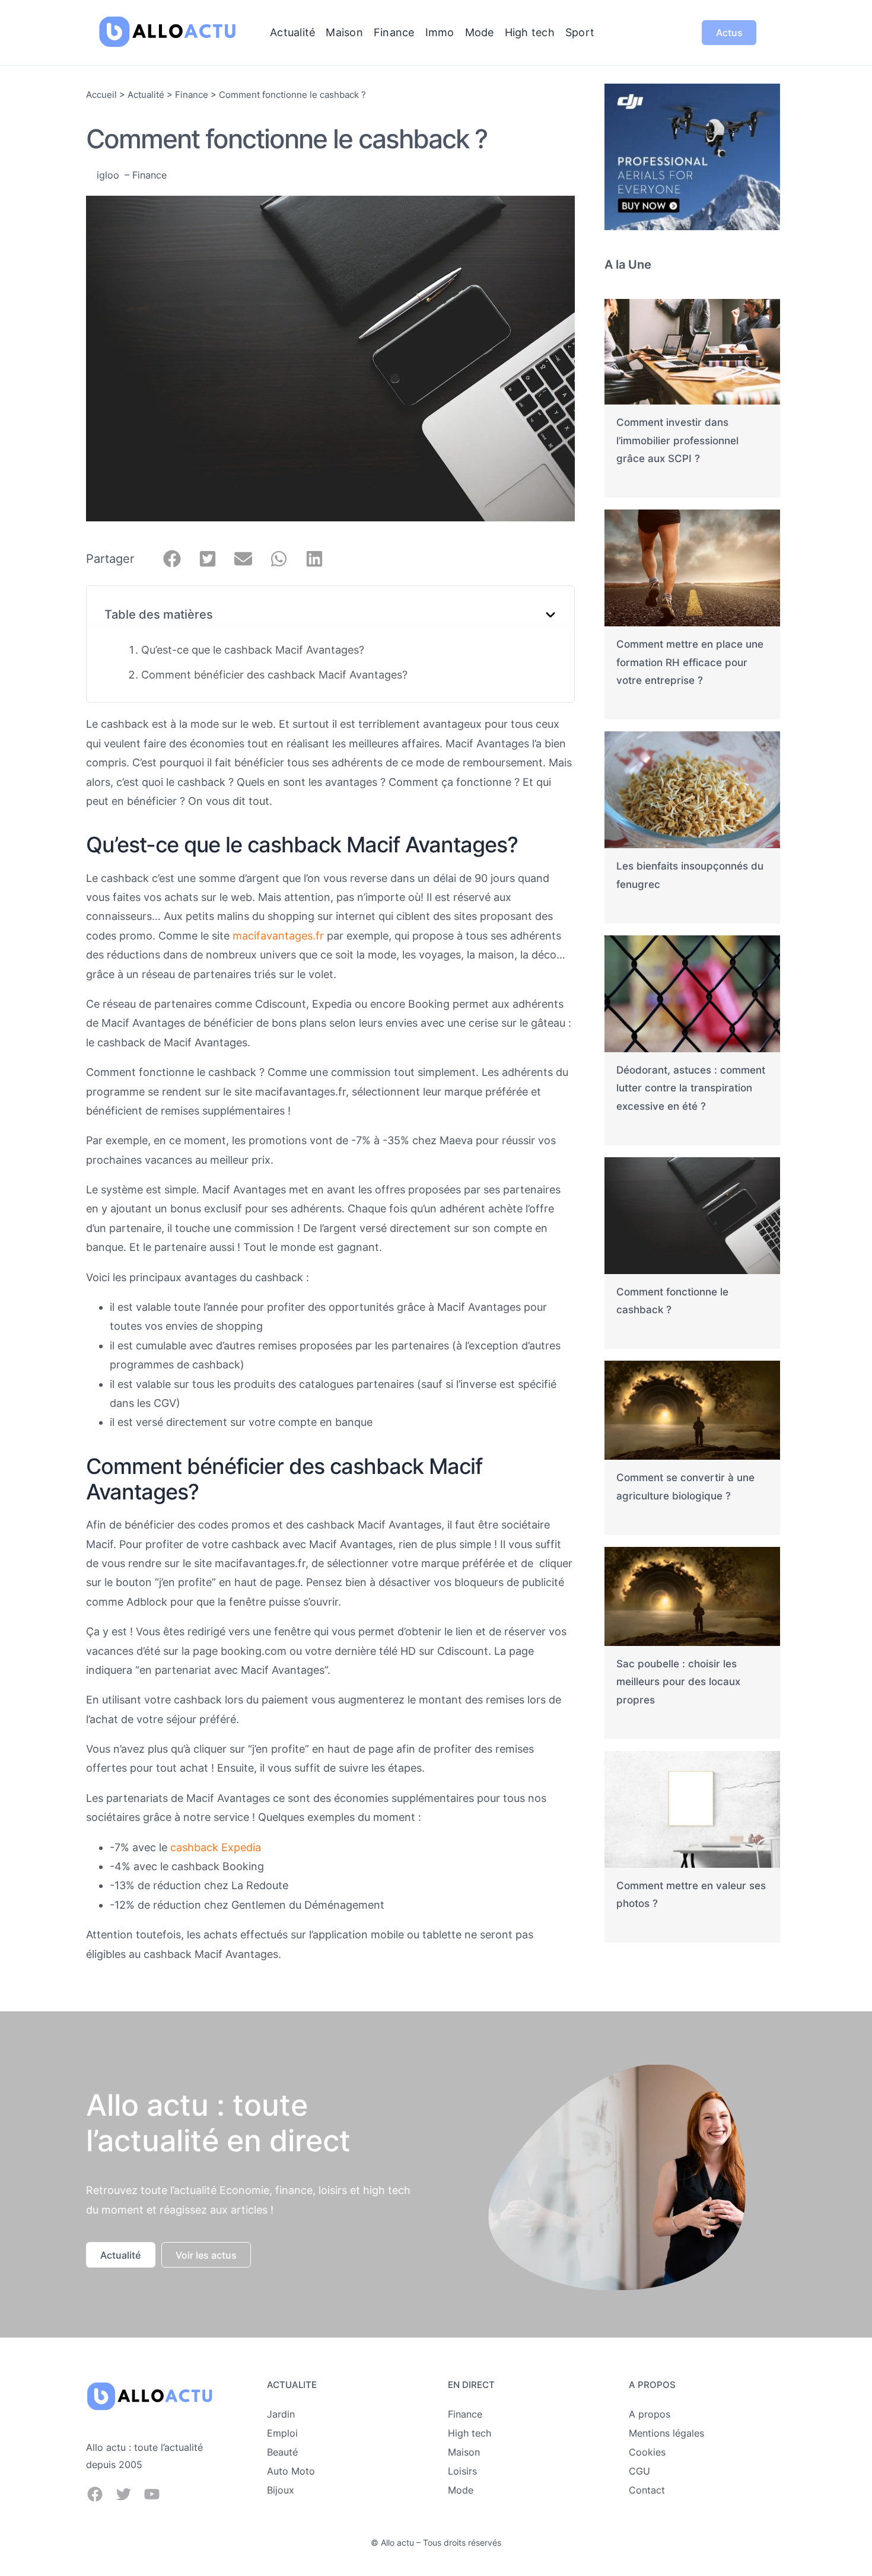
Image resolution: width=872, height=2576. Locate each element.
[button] (172, 559)
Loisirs (462, 2471)
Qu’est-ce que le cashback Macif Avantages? (253, 650)
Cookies (647, 2452)
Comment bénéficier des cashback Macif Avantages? (274, 675)
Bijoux (281, 2490)
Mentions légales (666, 2433)
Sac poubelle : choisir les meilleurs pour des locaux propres (678, 1682)
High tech (470, 2433)
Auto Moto (291, 2471)
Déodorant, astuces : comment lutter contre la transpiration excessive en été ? (691, 1088)
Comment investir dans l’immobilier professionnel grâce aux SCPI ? (677, 440)
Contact (647, 2490)
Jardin (281, 2414)
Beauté (282, 2452)
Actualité (146, 95)
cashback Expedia (216, 1847)
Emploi (282, 2433)
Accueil (101, 95)
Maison (464, 2452)
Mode (461, 2490)
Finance (192, 95)
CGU (639, 2471)
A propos (650, 2414)
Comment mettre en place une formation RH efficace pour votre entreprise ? (690, 662)
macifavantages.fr (278, 936)
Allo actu (397, 2542)
